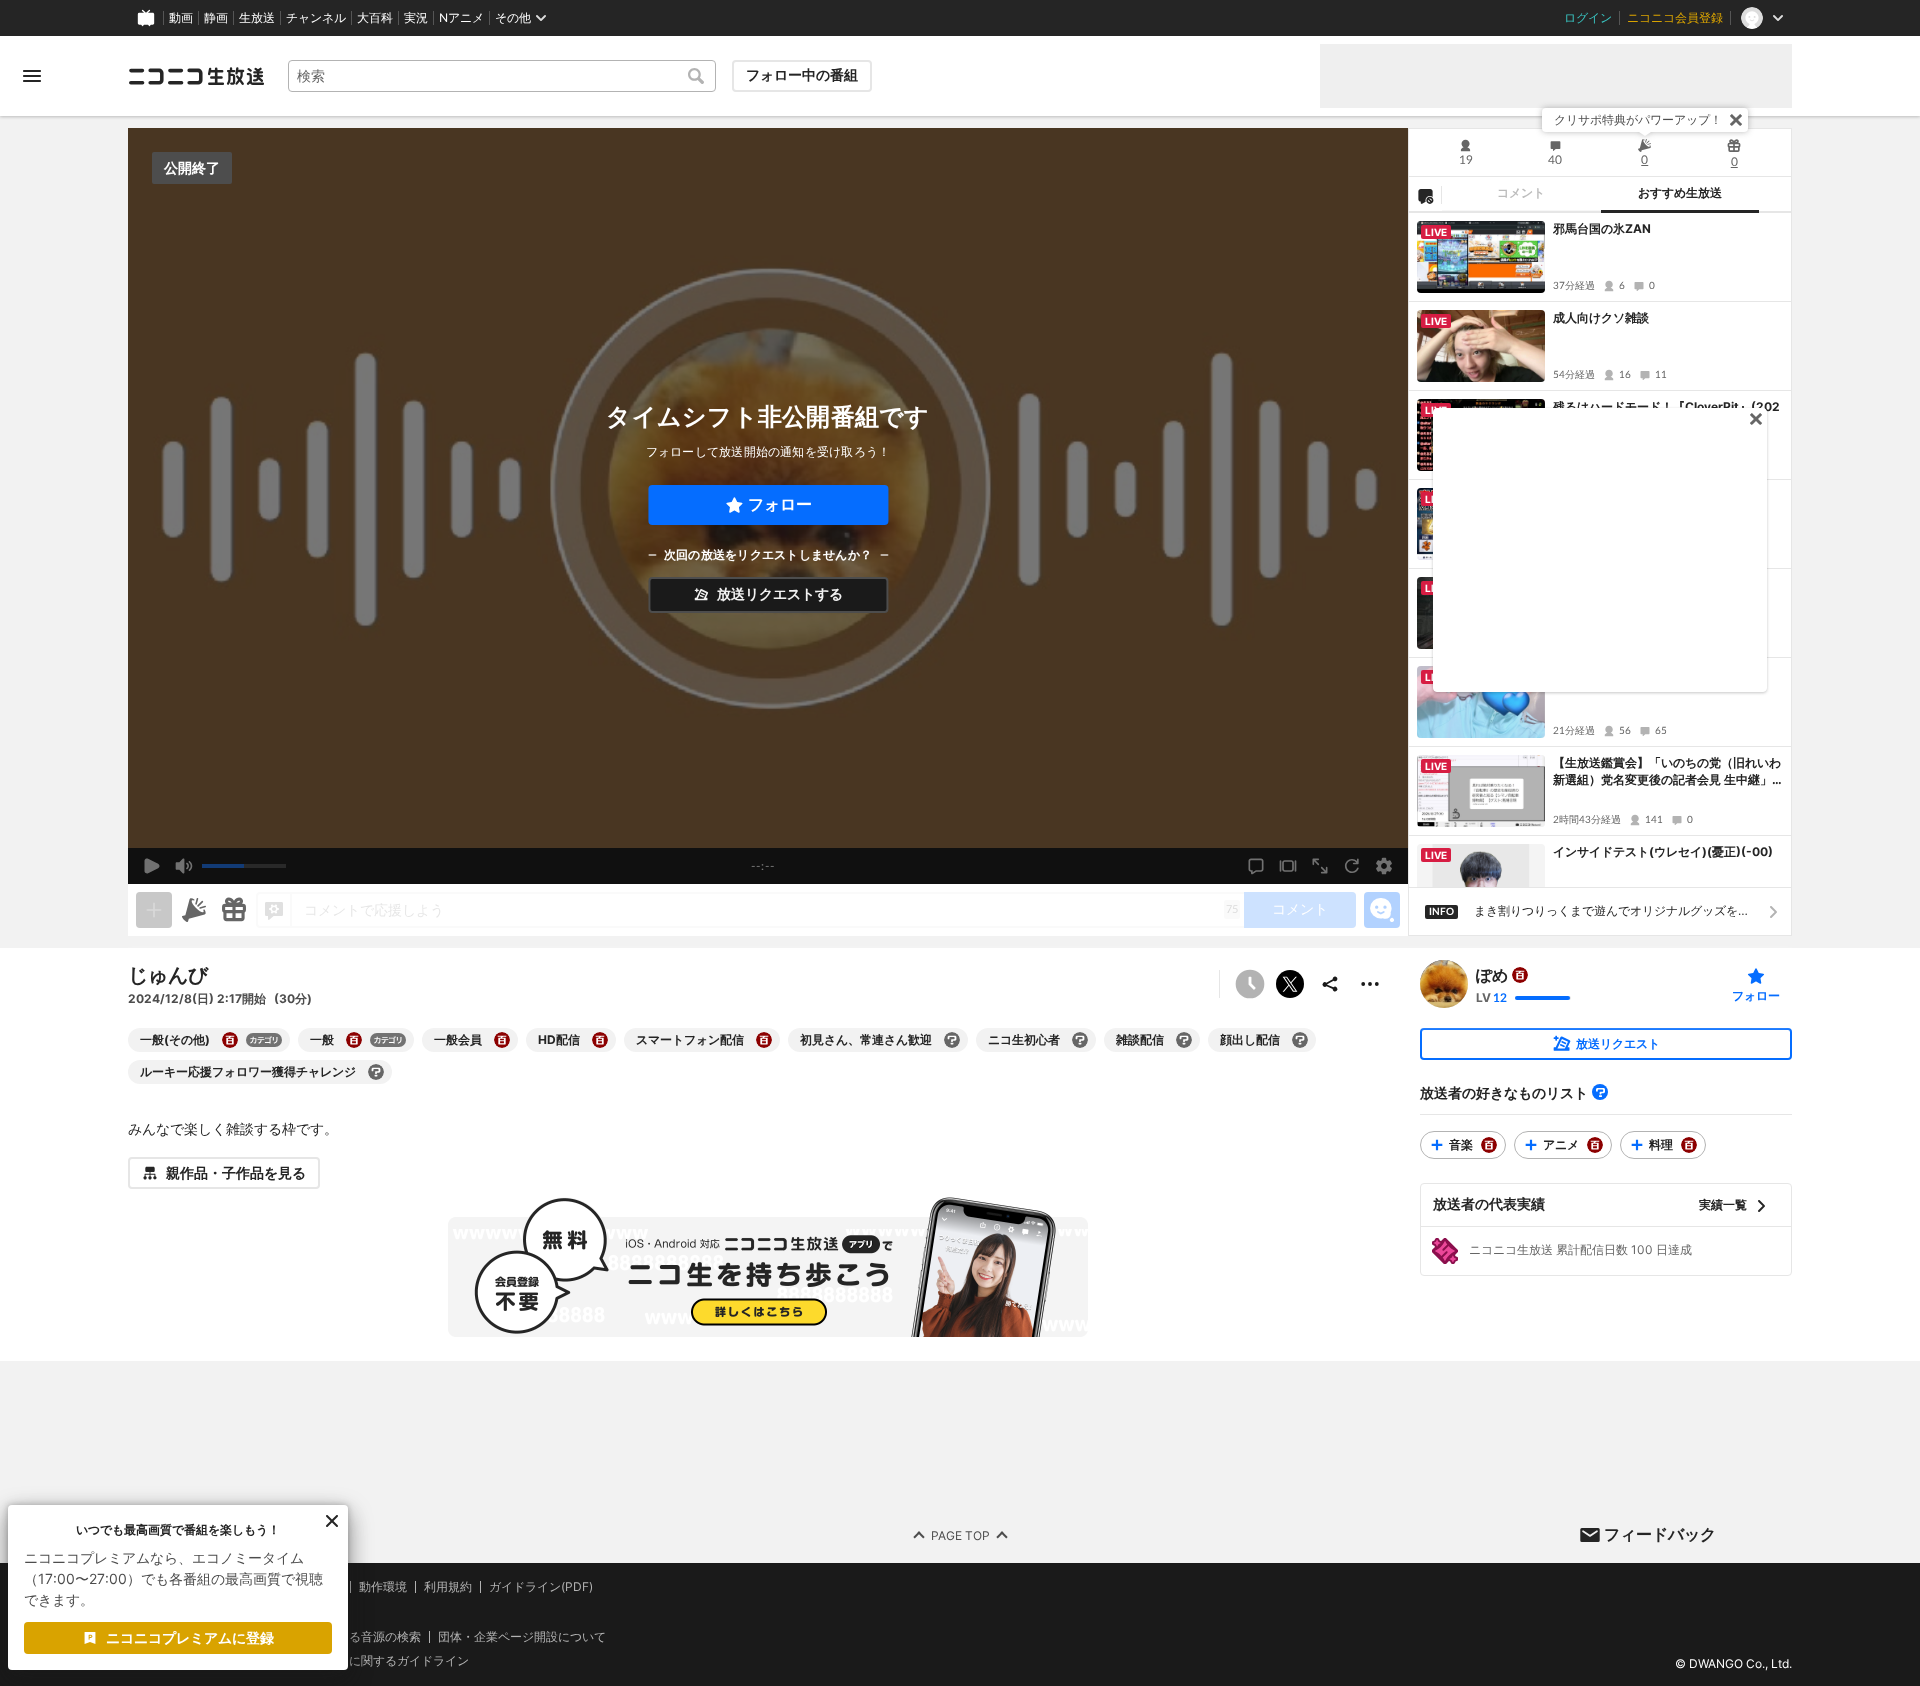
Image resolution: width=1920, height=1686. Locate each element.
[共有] (1330, 984)
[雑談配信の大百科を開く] (1184, 1040)
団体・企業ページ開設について (522, 1637)
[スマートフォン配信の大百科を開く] (764, 1040)
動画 (181, 18)
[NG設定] (1425, 195)
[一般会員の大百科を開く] (502, 1040)
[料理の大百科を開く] (1689, 1145)
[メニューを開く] (32, 76)
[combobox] (502, 76)
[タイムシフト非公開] (1250, 984)
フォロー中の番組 (802, 75)
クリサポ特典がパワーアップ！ (1638, 119)
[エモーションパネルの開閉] (1382, 910)
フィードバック (1660, 1534)
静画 (216, 18)
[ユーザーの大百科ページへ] (1520, 975)
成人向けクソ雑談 (1601, 317)
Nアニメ (461, 18)
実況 (416, 18)
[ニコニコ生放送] (196, 76)
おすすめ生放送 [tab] (1680, 193)
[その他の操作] (1370, 984)
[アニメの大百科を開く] (1595, 1145)
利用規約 (448, 1587)
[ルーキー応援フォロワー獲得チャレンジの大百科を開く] (376, 1072)
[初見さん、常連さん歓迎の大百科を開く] (952, 1040)
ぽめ (1492, 975)
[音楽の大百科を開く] (1489, 1145)
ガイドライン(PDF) (541, 1587)
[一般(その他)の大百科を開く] (230, 1040)
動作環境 (383, 1587)
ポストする (1290, 984)
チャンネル (316, 18)
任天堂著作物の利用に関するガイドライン (355, 1662)
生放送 (257, 18)
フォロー (780, 504)
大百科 (375, 18)
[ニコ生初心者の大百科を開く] (1080, 1040)
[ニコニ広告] (194, 910)
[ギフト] (234, 910)
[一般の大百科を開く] (354, 1040)
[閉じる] (1736, 120)
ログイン (1588, 18)
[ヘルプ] (1600, 1092)
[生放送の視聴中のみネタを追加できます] (154, 910)
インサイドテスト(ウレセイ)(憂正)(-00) (1663, 851)
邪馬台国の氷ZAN (1602, 228)
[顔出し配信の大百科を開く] (1300, 1040)
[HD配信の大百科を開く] (600, 1040)
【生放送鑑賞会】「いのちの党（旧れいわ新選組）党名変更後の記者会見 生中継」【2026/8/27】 (1667, 772)
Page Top (960, 1535)
